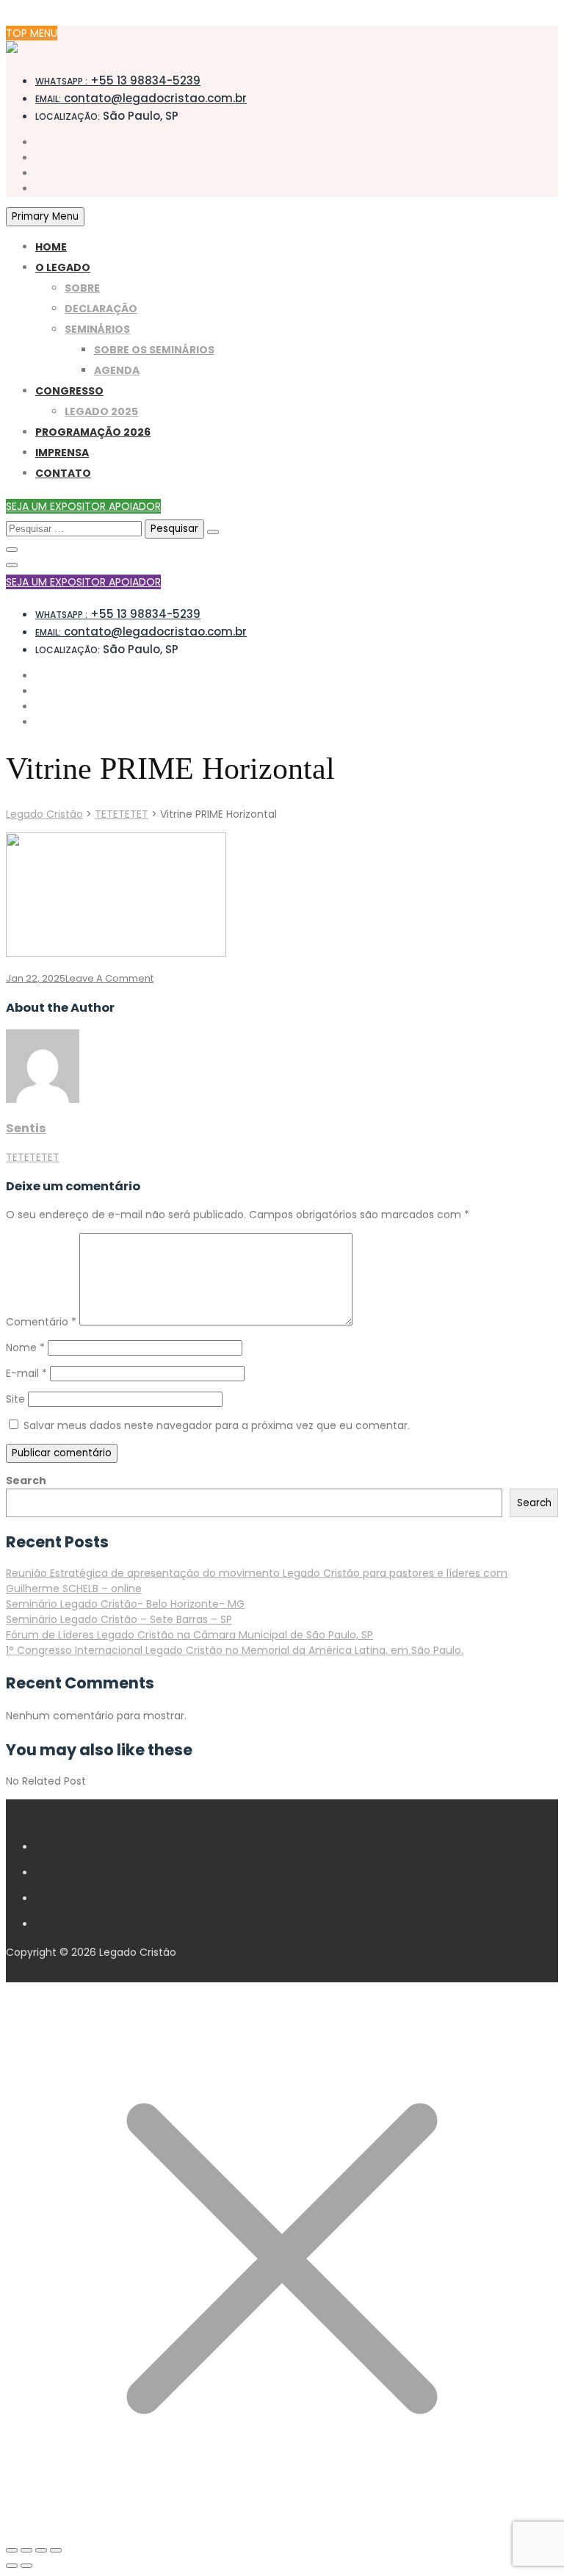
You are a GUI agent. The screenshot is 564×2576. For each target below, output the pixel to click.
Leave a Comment (109, 978)
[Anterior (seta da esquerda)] (12, 2566)
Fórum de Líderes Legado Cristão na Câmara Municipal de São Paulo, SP (189, 1635)
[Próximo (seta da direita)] (26, 2566)
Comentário (41, 1322)
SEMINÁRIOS (97, 329)
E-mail (26, 1373)
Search (26, 1481)
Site (15, 1399)
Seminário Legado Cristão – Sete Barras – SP (119, 1619)
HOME (51, 247)
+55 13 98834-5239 (118, 80)
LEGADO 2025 (101, 411)
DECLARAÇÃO (101, 309)
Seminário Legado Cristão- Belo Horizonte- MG (125, 1604)
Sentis (26, 1128)
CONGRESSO (69, 391)
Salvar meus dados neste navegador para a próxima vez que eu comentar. (217, 1425)
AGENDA (117, 370)
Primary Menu (45, 216)
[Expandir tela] (26, 2550)
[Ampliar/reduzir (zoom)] (12, 2550)
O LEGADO (63, 267)
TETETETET (33, 1157)
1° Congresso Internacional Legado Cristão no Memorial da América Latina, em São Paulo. (235, 1650)
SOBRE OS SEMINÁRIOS (154, 350)
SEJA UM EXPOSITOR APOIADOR (83, 506)
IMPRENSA (62, 453)
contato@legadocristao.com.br (141, 98)
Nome (25, 1348)
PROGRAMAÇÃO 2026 (93, 432)
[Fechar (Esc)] (56, 2550)
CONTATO (63, 473)
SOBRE (82, 288)
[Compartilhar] (41, 2550)
